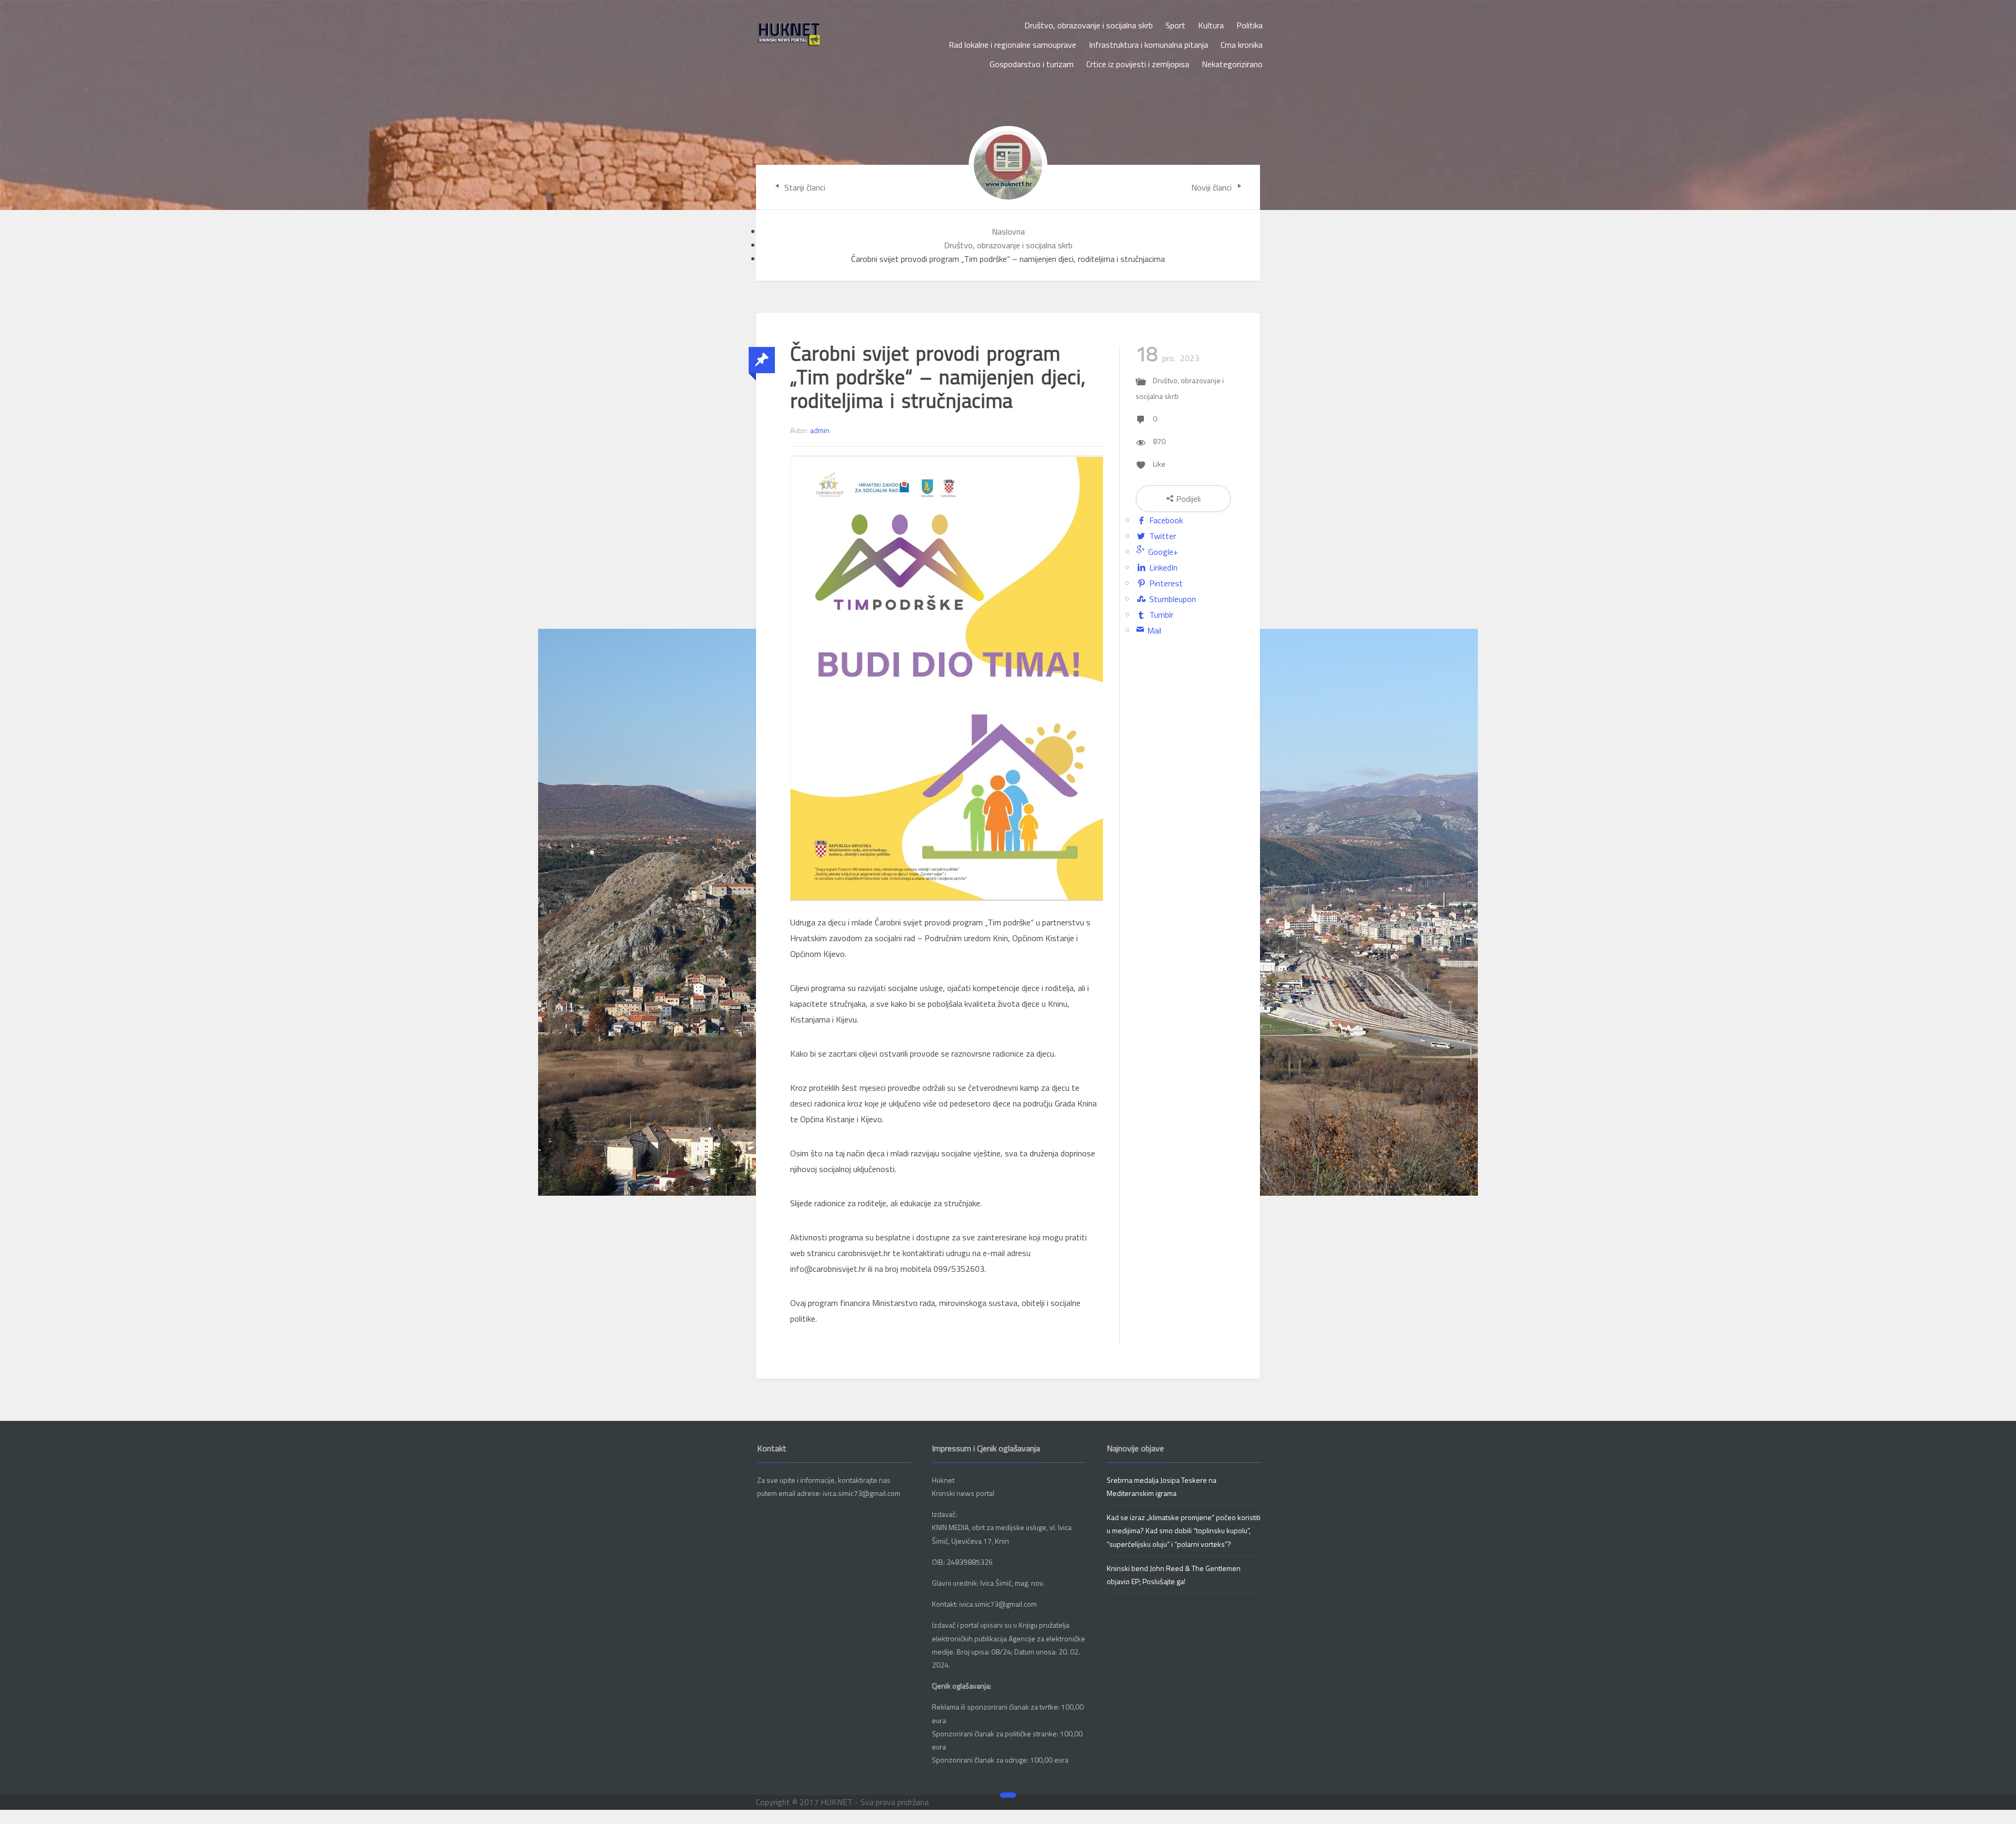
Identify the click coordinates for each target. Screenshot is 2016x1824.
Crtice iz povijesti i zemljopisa (1138, 64)
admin (820, 430)
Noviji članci (1212, 187)
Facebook (1165, 520)
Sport (1175, 25)
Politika (1249, 25)
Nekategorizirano (1232, 64)
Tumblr (1160, 615)
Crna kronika (1242, 45)
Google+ (1162, 552)
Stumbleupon (1172, 599)
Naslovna (1008, 231)
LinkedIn (1162, 567)
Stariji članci (804, 187)
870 (1159, 441)
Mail (1153, 630)
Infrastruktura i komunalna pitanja (1148, 45)
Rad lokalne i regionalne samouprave (1012, 45)
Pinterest (1165, 583)
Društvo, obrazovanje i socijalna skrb (1089, 25)
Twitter (1162, 536)
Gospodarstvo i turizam (1032, 64)
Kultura (1211, 25)
